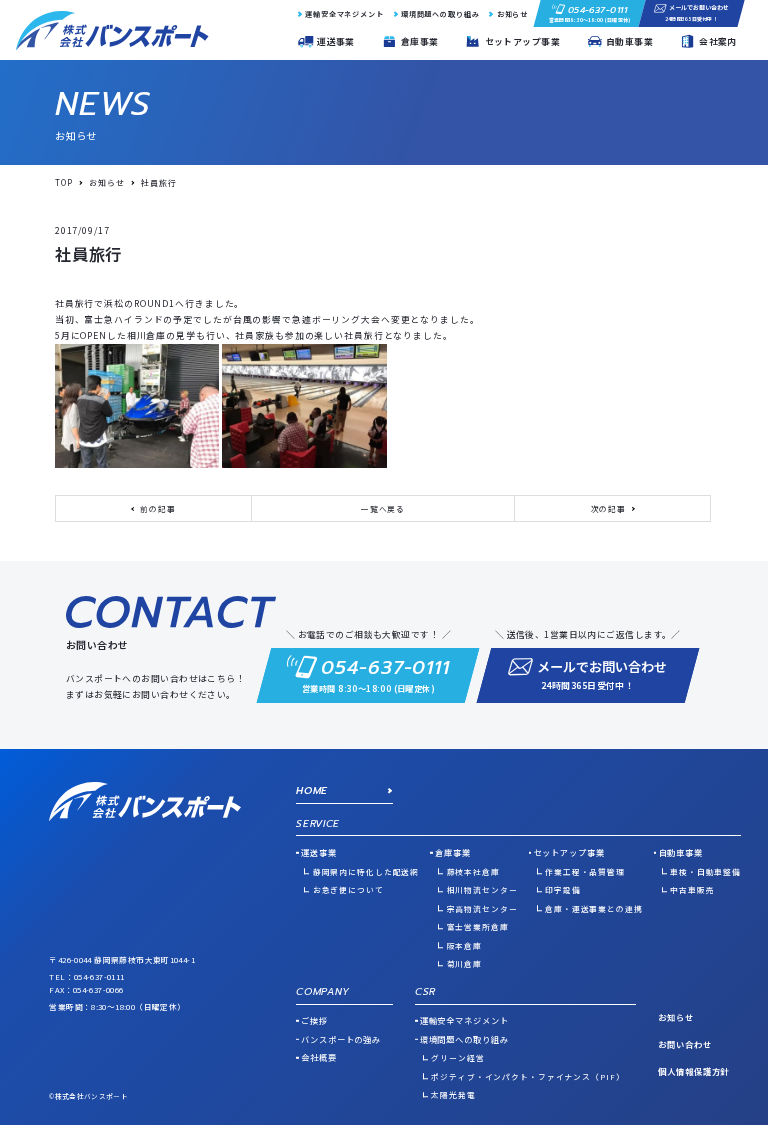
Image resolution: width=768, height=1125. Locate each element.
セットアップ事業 (569, 852)
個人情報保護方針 (693, 1071)
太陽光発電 (453, 1094)
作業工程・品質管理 (585, 871)
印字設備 (563, 889)
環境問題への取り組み (440, 14)
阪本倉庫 (464, 945)
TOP (64, 182)
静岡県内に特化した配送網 (366, 871)
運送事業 (318, 852)
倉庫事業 (452, 852)
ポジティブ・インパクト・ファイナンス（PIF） (527, 1076)
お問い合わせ (684, 1044)
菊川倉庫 (464, 963)
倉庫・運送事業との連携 (594, 908)
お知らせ (512, 14)
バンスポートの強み (341, 1039)
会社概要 (318, 1057)
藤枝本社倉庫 (473, 871)
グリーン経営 (457, 1057)
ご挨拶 (314, 1020)
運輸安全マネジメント (344, 14)
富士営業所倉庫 (477, 926)
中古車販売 (692, 889)
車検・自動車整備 (705, 871)
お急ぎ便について (348, 889)
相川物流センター (482, 889)
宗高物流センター (482, 908)
